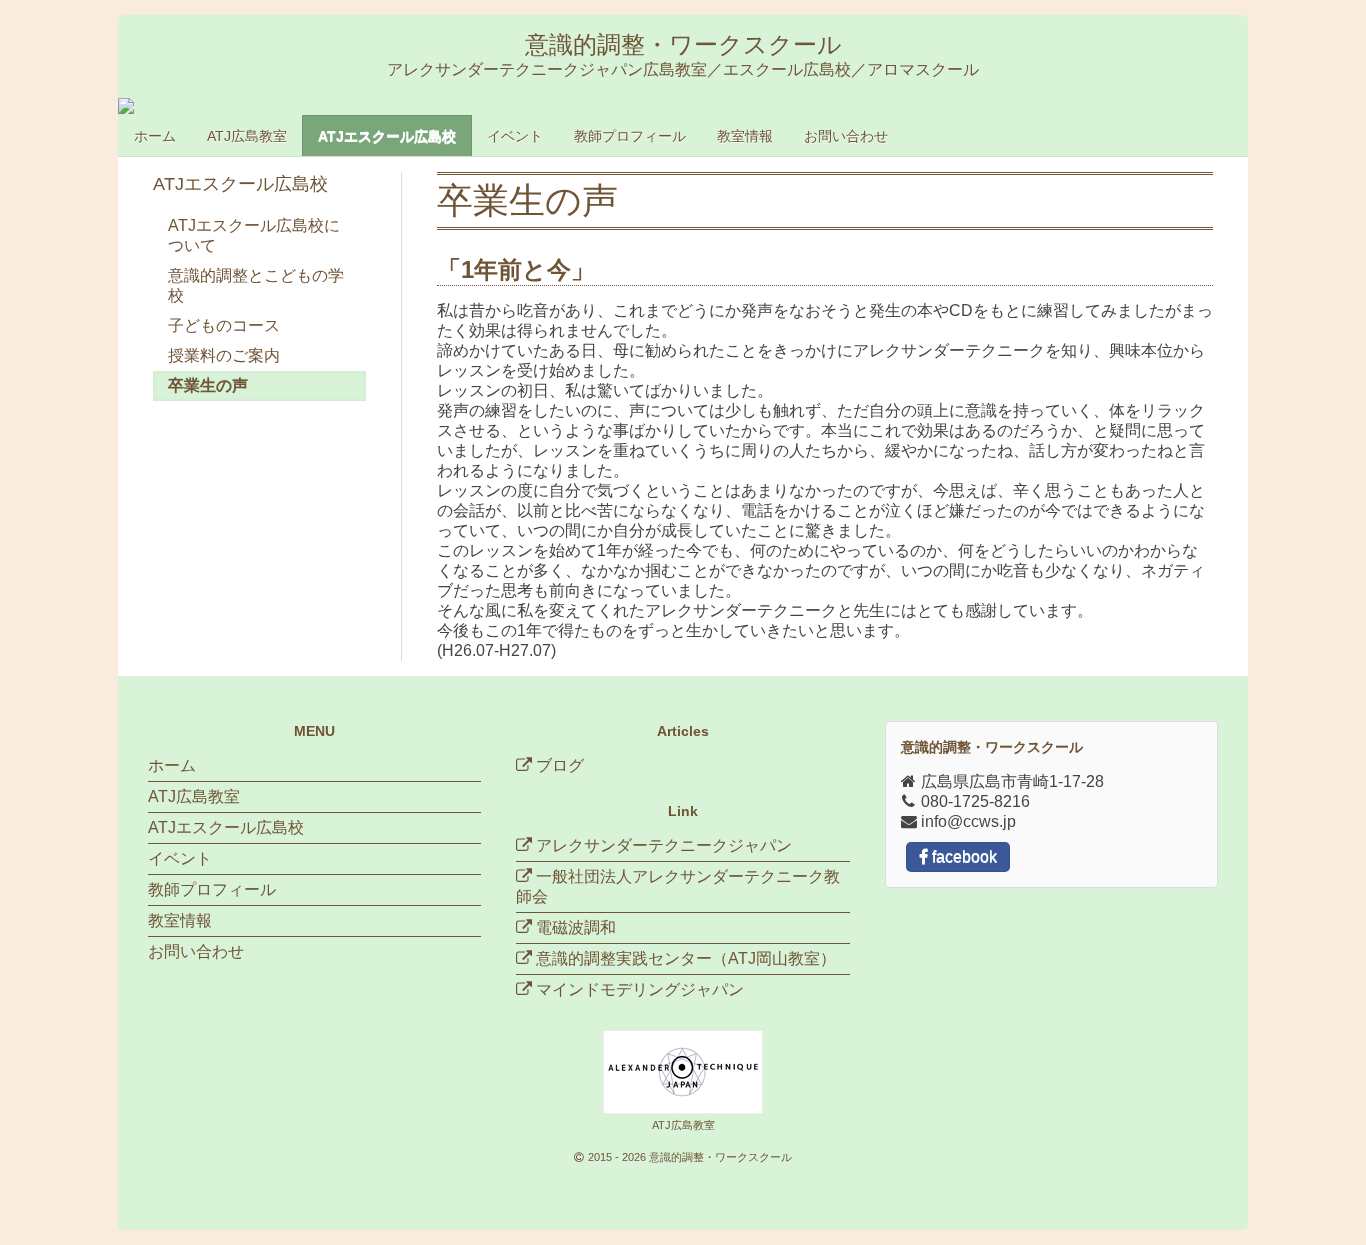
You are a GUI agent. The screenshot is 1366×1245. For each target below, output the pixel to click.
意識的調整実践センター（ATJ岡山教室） (686, 958)
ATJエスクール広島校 (387, 136)
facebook (962, 856)
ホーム (155, 136)
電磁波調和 (576, 927)
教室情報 (745, 136)
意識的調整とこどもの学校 (256, 285)
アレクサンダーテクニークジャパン (664, 845)
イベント (515, 136)
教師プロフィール (630, 136)
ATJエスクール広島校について (254, 235)
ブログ (558, 765)
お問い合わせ (846, 136)
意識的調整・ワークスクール (720, 1157)
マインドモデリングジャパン (640, 989)
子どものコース (224, 325)
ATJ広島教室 (247, 136)
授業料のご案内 (224, 355)
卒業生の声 (208, 385)
